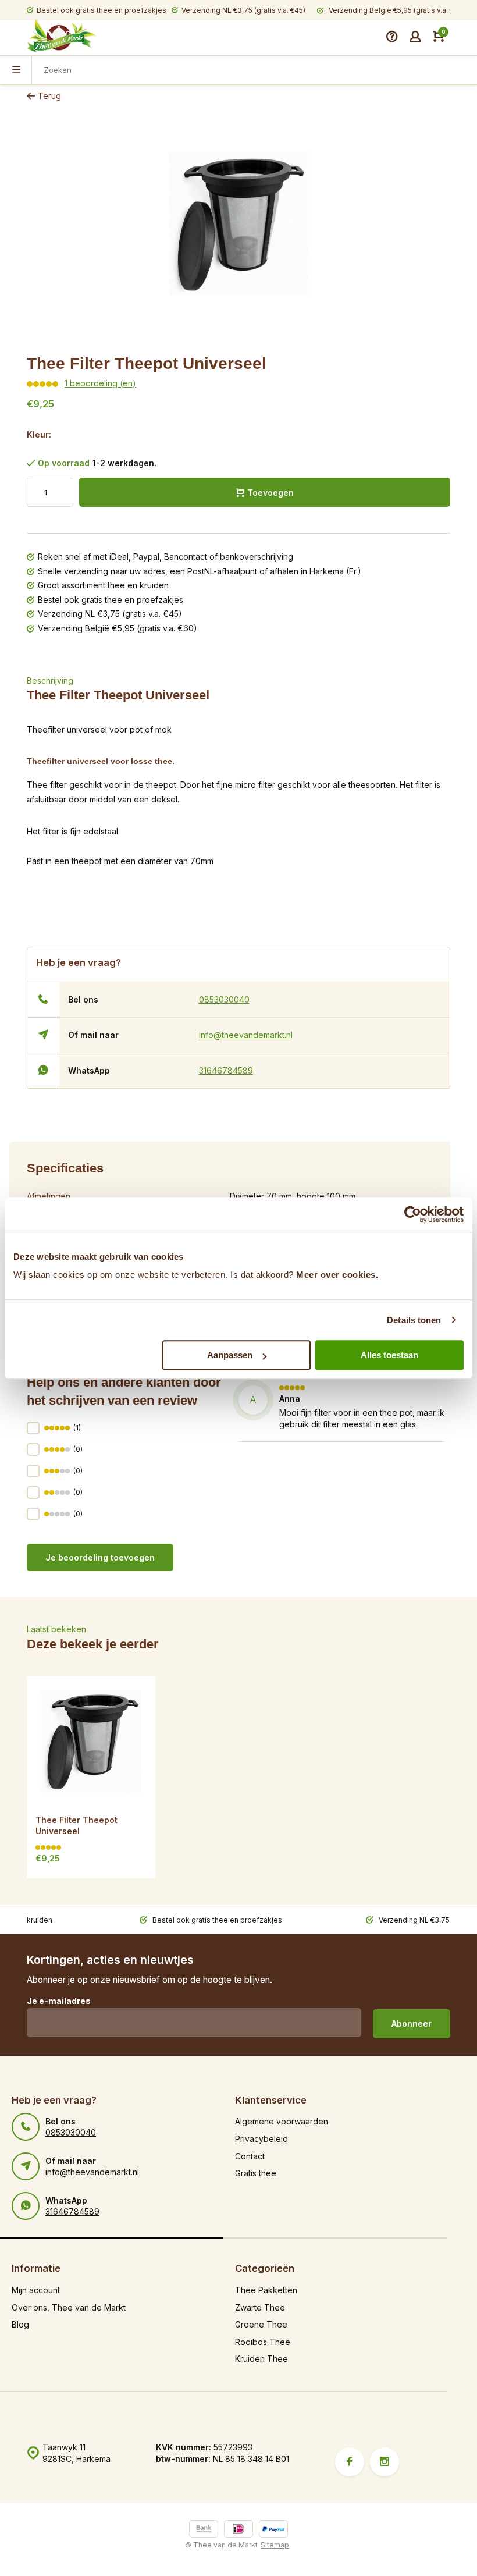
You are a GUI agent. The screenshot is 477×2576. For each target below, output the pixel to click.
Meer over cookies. (337, 1275)
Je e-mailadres (59, 2001)
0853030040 (224, 999)
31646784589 (226, 1070)
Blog (20, 2324)
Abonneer (412, 2024)
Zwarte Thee (260, 2307)
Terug (49, 96)
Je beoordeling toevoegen (100, 1557)
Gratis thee (256, 2173)
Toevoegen (270, 493)
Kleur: (39, 434)
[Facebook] (350, 2462)
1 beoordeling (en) (100, 383)
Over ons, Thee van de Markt (69, 2307)
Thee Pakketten (266, 2290)
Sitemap (275, 2545)
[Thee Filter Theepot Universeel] (91, 1741)
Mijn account (36, 2290)
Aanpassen (230, 1355)
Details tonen (414, 1320)
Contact (250, 2156)
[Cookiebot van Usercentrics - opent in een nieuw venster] (413, 1214)
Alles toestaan (389, 1355)
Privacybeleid (261, 2139)
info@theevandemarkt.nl (246, 1035)
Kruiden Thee (261, 2359)
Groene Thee (261, 2324)
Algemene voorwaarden (282, 2121)
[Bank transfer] (204, 2530)
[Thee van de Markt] (62, 37)
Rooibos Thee (263, 2342)
